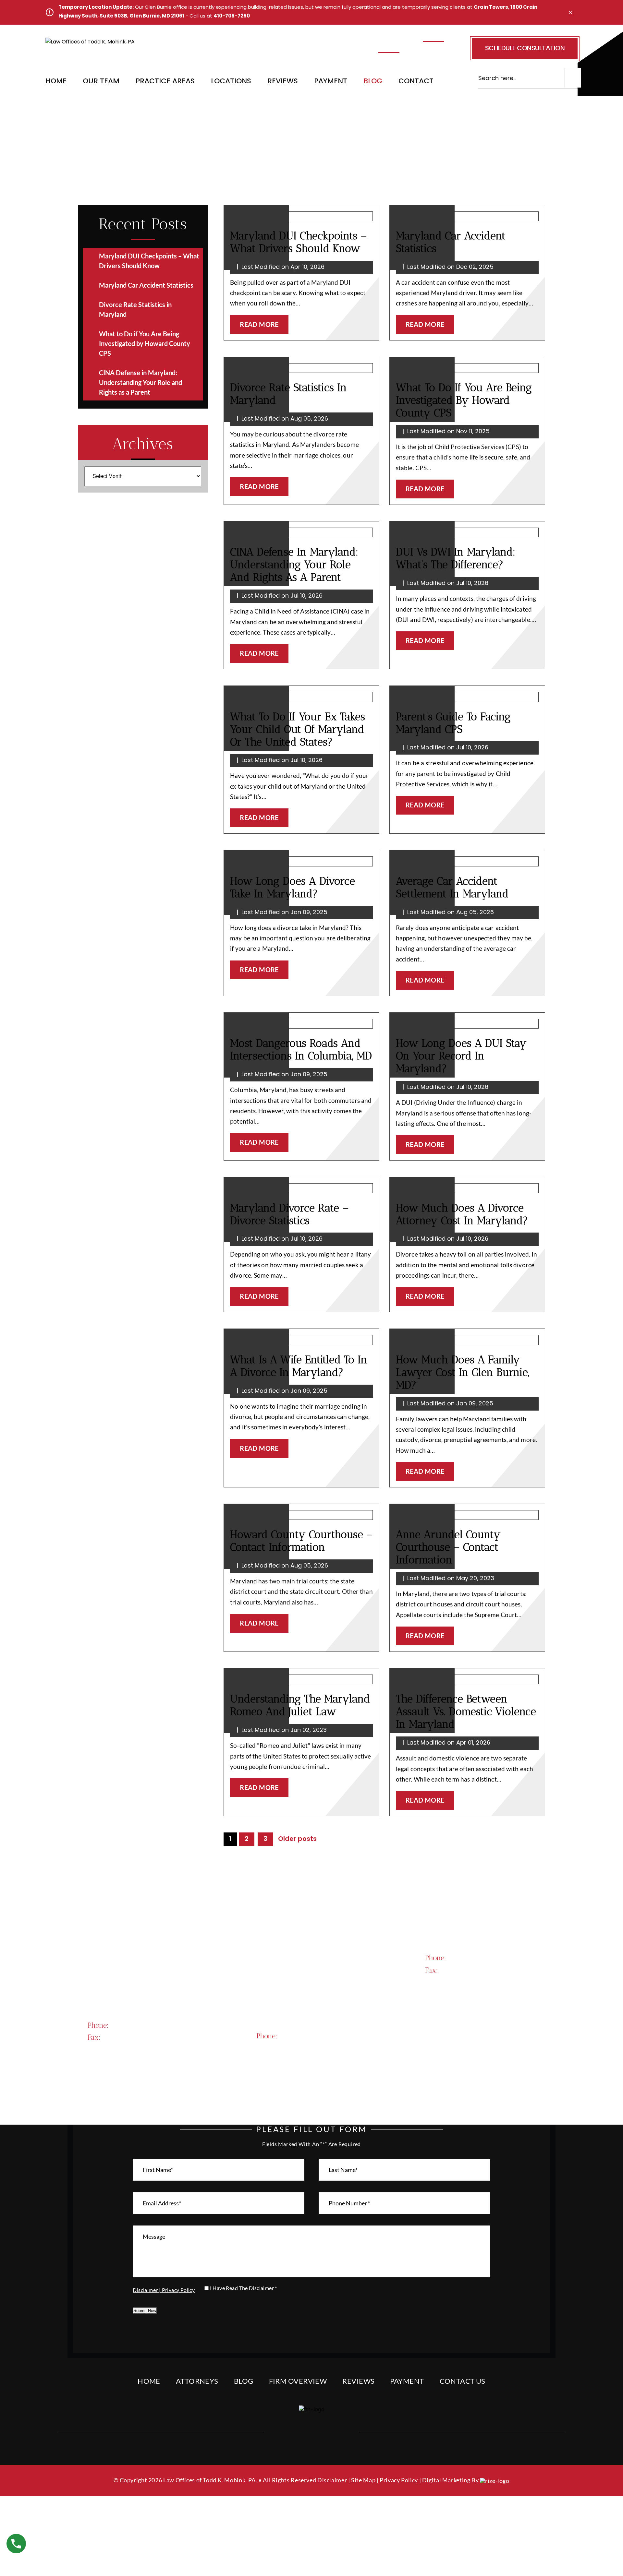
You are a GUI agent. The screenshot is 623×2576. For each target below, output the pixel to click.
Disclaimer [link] (332, 2480)
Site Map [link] (363, 2480)
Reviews (283, 82)
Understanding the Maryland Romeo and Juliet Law (300, 1705)
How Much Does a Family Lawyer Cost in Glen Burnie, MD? (463, 1372)
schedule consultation (525, 49)
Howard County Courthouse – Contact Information (301, 1541)
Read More (259, 324)
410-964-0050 (315, 2035)
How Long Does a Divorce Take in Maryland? (293, 887)
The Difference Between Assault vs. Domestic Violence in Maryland (466, 1711)
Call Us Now (468, 1999)
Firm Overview (298, 2381)
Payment (331, 82)
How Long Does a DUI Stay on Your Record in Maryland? (461, 1056)
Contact (416, 82)
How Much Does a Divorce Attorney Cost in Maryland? (462, 1214)
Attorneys (197, 2381)
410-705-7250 (232, 16)
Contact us (463, 2381)
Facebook (289, 2433)
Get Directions (135, 2002)
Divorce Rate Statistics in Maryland (288, 394)
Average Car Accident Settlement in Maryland (452, 887)
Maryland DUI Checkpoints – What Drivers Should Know (299, 242)
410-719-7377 (482, 1957)
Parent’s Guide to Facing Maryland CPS (453, 723)
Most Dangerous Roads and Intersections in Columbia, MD (301, 1049)
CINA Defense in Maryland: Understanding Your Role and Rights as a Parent (294, 564)
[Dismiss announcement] (570, 12)
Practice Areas (165, 82)
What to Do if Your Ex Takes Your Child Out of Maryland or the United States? (298, 729)
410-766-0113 (300, 53)
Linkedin (330, 2433)
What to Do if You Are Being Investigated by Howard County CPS (464, 400)
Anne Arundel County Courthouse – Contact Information (448, 1547)
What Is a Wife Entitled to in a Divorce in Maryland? (299, 1366)
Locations (231, 82)
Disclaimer (145, 2290)
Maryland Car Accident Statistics (451, 242)
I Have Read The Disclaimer (244, 2288)
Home (56, 82)
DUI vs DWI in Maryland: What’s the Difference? (456, 558)
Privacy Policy (178, 2290)
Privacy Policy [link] (399, 2480)
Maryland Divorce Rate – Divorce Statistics (289, 1214)
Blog (373, 82)
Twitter (310, 2433)
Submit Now (145, 2311)
